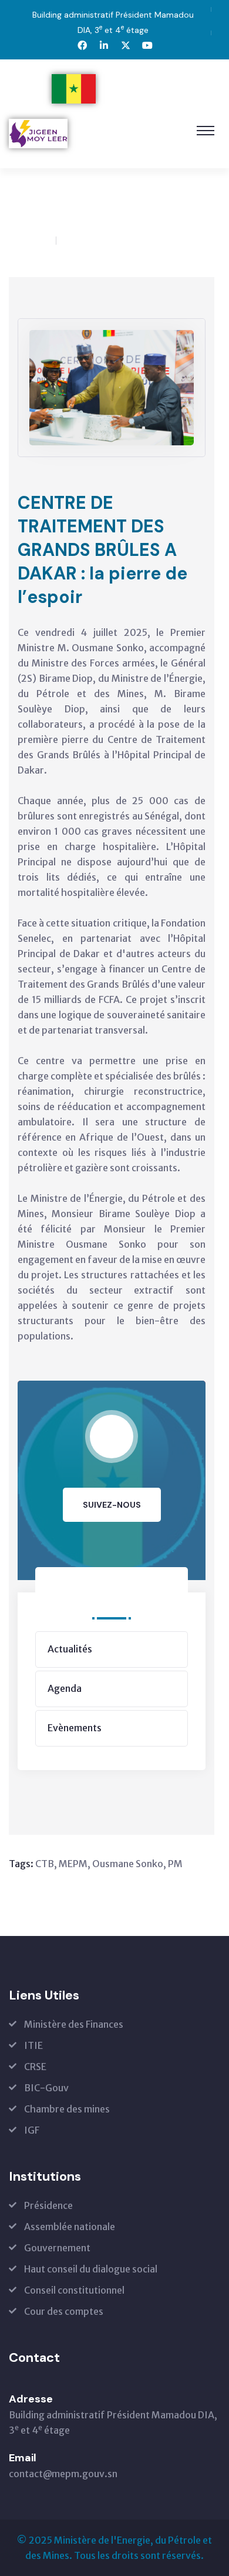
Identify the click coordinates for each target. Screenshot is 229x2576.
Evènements (75, 1728)
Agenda (65, 1688)
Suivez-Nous (112, 1505)
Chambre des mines (67, 2109)
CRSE (35, 2067)
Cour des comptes (64, 2311)
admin (35, 241)
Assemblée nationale (70, 2227)
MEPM (73, 1864)
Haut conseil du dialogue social (91, 2269)
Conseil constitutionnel (74, 2290)
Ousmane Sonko (128, 1864)
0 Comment (102, 241)
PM (175, 1864)
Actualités (61, 209)
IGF (32, 2130)
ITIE (33, 2045)
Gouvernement (57, 2248)
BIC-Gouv (46, 2088)
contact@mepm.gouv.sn (63, 2474)
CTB (45, 1864)
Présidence (48, 2205)
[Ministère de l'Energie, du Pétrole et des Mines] (121, 89)
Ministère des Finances (74, 2024)
